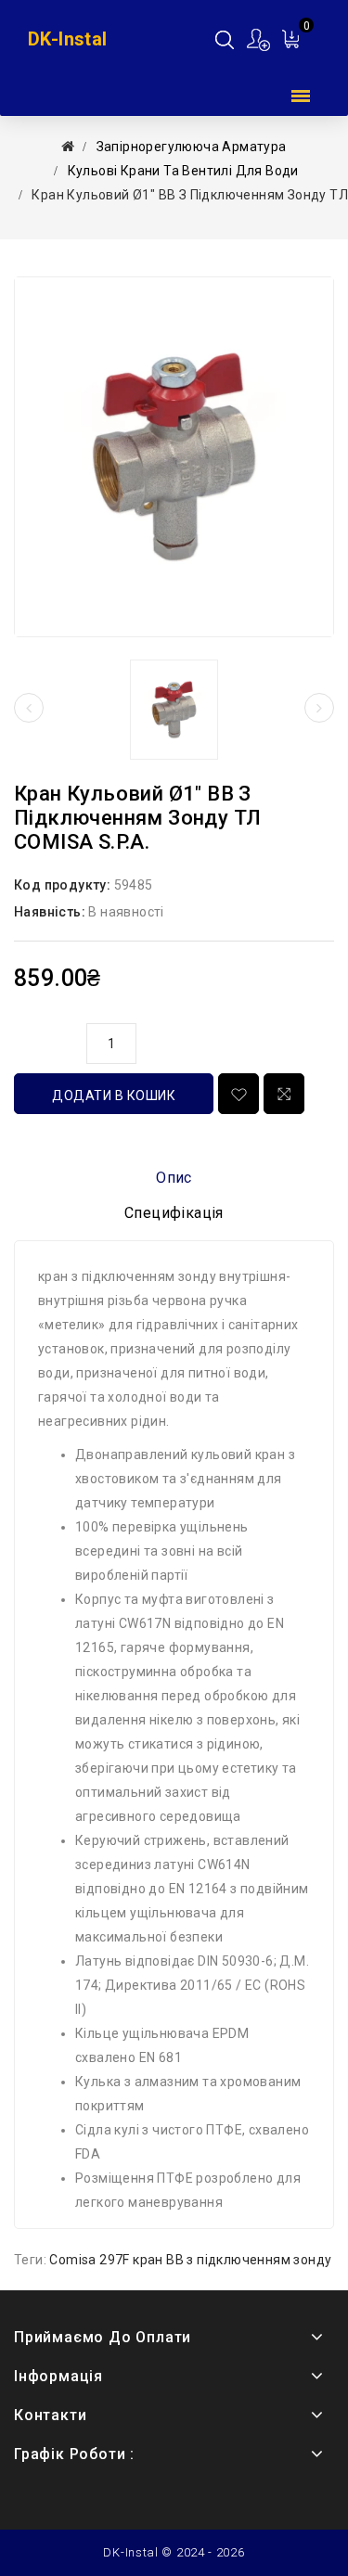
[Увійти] (259, 39)
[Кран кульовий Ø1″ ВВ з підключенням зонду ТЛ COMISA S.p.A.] (174, 457)
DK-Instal (68, 39)
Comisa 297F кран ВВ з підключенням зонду (190, 2260)
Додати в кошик (114, 1096)
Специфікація (174, 1213)
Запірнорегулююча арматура (192, 147)
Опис (174, 1178)
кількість (45, 1041)
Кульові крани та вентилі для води (183, 171)
